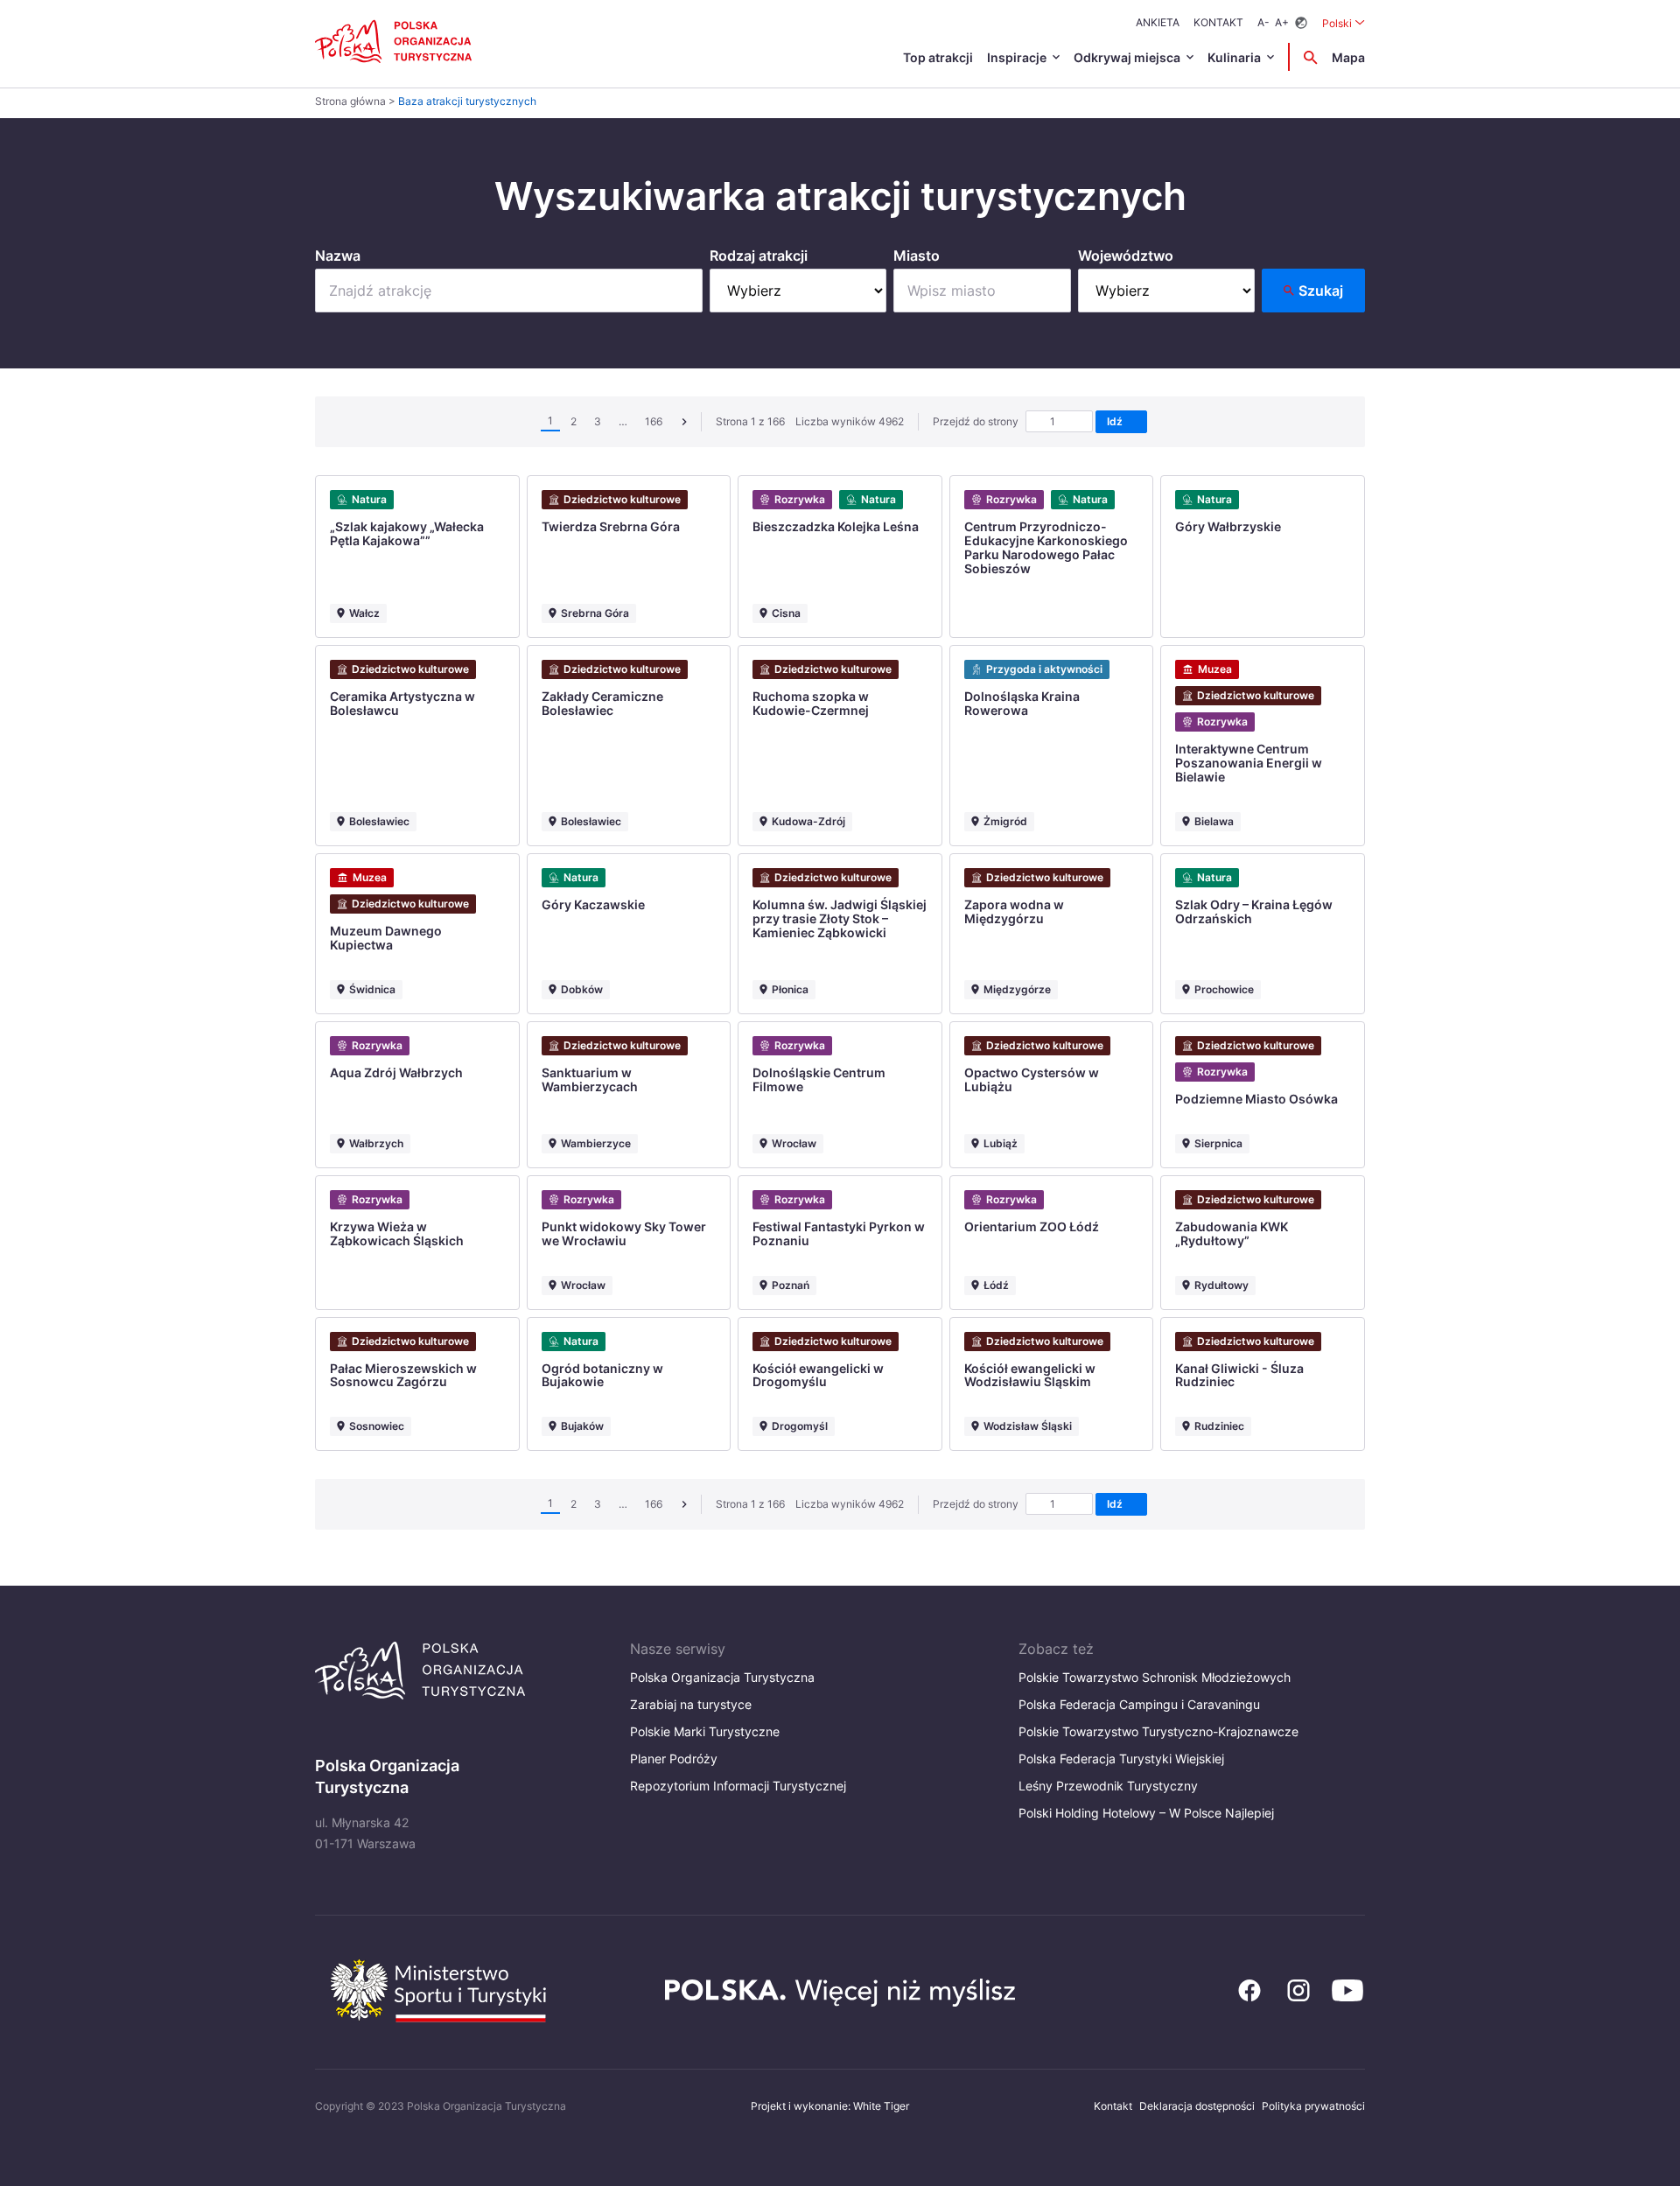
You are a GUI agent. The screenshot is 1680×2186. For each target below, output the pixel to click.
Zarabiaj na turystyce (691, 1704)
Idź (1117, 421)
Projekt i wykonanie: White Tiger (830, 2106)
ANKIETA (1158, 22)
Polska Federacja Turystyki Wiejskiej (1121, 1759)
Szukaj (1321, 291)
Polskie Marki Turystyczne (705, 1731)
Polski (1344, 23)
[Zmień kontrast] (1301, 23)
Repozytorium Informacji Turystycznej (738, 1786)
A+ (1282, 22)
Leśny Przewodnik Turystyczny (1108, 1786)
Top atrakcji (938, 57)
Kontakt (1218, 22)
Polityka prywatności (1313, 2106)
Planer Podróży (674, 1759)
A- (1263, 22)
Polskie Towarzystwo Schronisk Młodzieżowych (1155, 1677)
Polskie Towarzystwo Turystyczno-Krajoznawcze (1158, 1731)
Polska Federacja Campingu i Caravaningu (1139, 1704)
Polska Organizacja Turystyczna (722, 1677)
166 (654, 421)
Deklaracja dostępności (1197, 2106)
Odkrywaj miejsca (1127, 57)
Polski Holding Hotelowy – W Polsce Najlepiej (1146, 1813)
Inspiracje (1017, 57)
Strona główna (350, 101)
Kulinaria (1234, 57)
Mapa (1348, 57)
